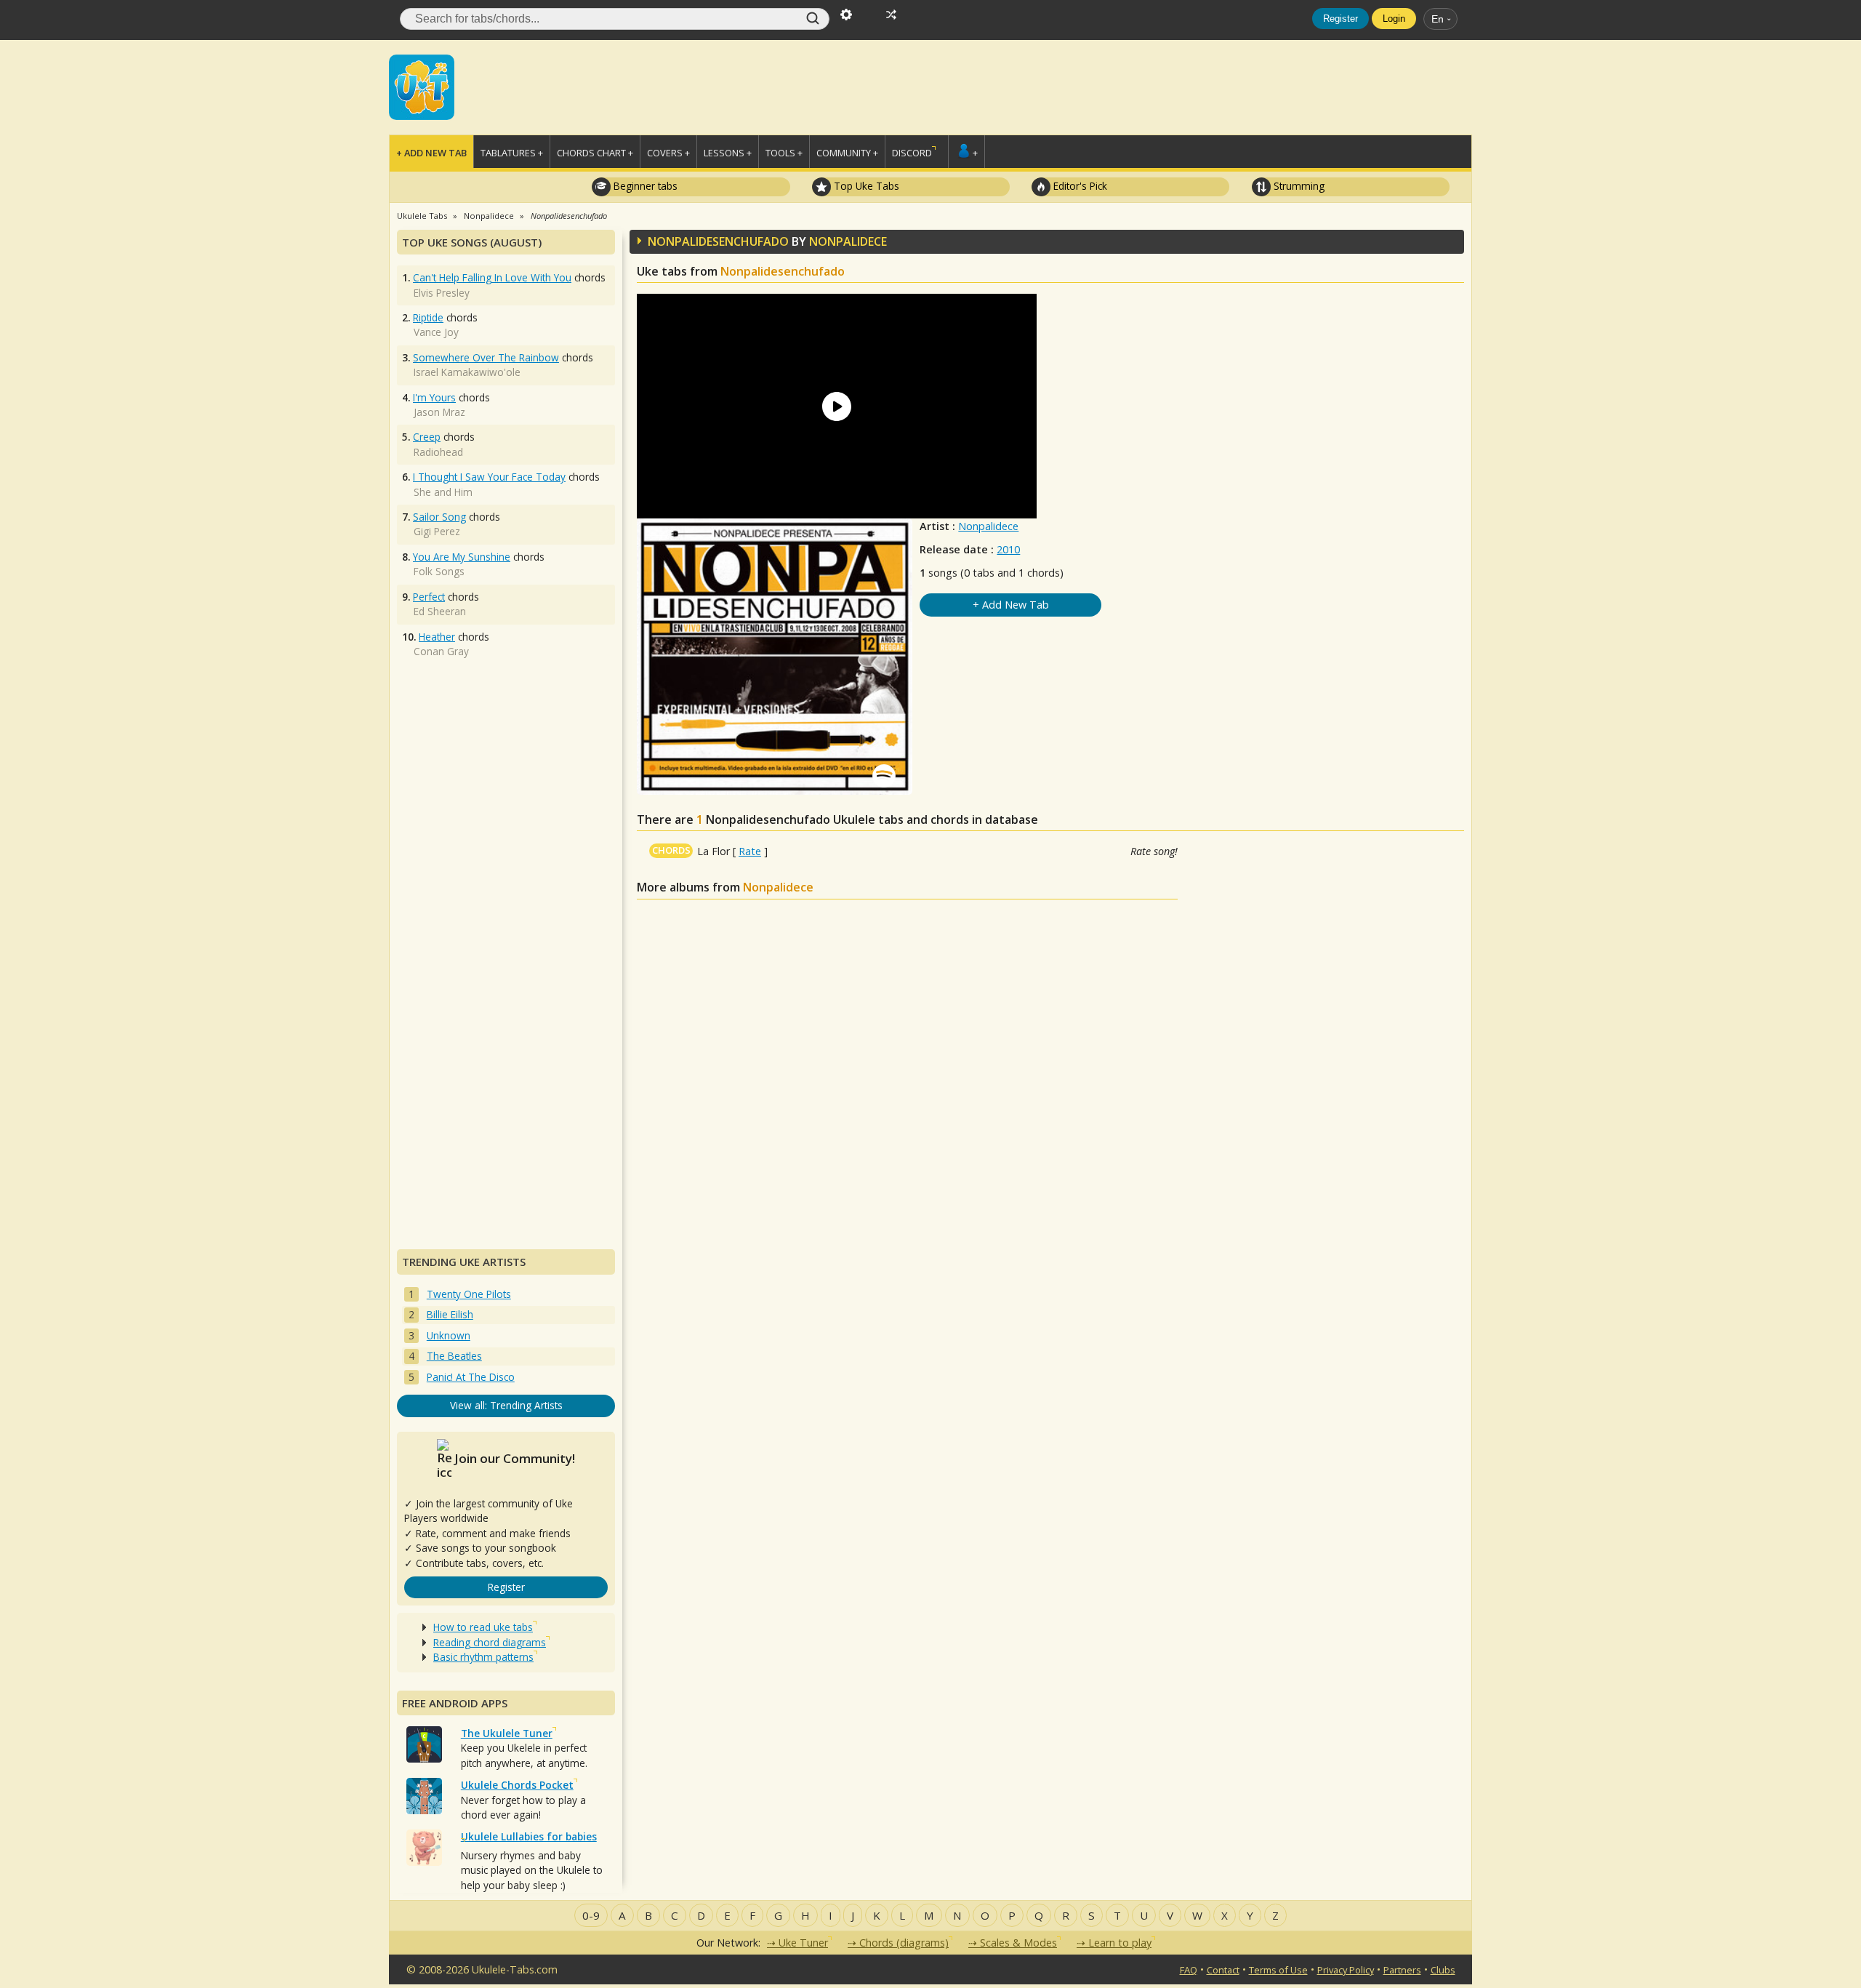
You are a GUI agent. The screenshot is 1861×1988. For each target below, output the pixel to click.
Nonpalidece (988, 526)
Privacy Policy (1346, 1970)
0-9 (591, 1915)
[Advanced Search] (846, 13)
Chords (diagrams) (904, 1943)
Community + (847, 153)
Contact (1223, 1970)
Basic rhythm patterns (483, 1657)
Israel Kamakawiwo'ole (467, 372)
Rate (750, 851)
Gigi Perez (437, 531)
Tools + (784, 153)
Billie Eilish (450, 1314)
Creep (427, 437)
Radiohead (438, 452)
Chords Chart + (595, 153)
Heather (437, 637)
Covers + (668, 153)
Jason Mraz (439, 412)
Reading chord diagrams (490, 1642)
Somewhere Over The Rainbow (486, 357)
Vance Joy (436, 332)
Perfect (429, 597)
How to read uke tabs (483, 1627)
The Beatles (454, 1356)
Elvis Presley (442, 293)
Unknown (449, 1335)
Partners (1402, 1970)
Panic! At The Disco (471, 1377)
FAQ (1189, 1970)
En (1438, 19)
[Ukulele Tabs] (422, 86)
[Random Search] (891, 13)
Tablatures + (512, 153)
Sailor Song (439, 517)
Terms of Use (1278, 1970)
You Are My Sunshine (462, 557)
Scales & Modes (1018, 1943)
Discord (912, 153)
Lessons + (728, 153)
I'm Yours (434, 397)
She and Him (443, 492)
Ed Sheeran (440, 611)
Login (1394, 19)
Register (1341, 19)
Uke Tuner (803, 1943)
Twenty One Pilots (469, 1294)
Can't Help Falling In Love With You (492, 277)
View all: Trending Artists (506, 1405)
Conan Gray (441, 651)
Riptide (428, 317)
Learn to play (1120, 1943)
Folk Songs (439, 571)
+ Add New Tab (431, 153)
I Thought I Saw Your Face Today (489, 477)
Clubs (1443, 1970)
